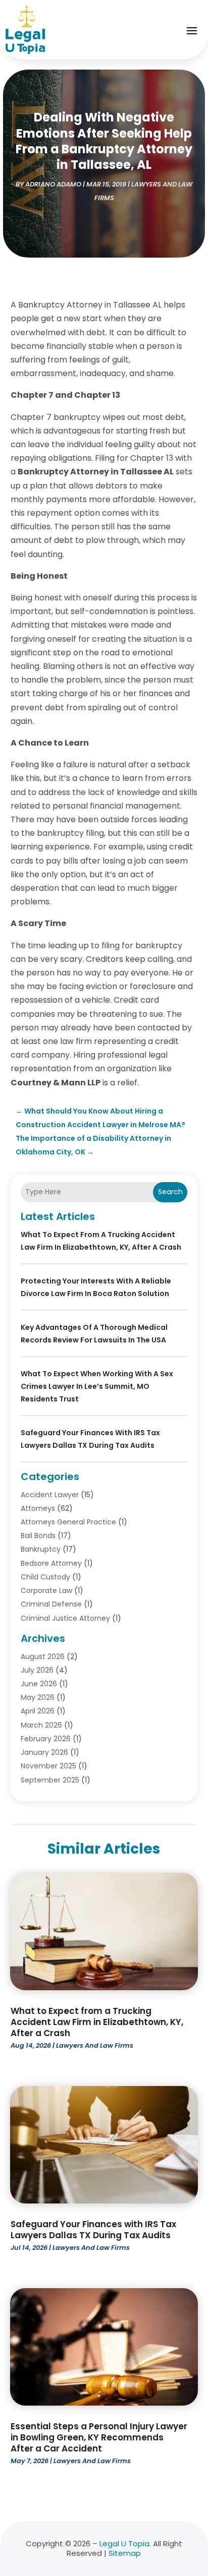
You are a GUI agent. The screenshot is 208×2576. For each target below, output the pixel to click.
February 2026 (46, 1739)
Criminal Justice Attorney (65, 1618)
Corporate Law (46, 1590)
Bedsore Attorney (51, 1563)
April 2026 (38, 1711)
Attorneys (38, 1508)
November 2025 (48, 1766)
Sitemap (125, 2553)
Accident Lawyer (50, 1495)
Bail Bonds (38, 1536)
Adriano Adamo (53, 184)
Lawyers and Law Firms (95, 2045)
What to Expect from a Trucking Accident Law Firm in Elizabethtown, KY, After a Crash (97, 2022)
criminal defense (51, 1604)
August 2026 (43, 1657)
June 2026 (39, 1684)
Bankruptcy (41, 1549)
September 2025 (50, 1780)
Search (170, 1192)
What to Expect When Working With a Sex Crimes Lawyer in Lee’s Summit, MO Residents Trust (97, 1386)
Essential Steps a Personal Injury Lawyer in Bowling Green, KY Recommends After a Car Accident (99, 2437)
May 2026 (38, 1697)
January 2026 (44, 1752)
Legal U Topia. (125, 2543)
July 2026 (37, 1670)
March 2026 (41, 1725)
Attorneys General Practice (68, 1522)
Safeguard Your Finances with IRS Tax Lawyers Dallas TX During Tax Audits (93, 2230)
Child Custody (45, 1577)
